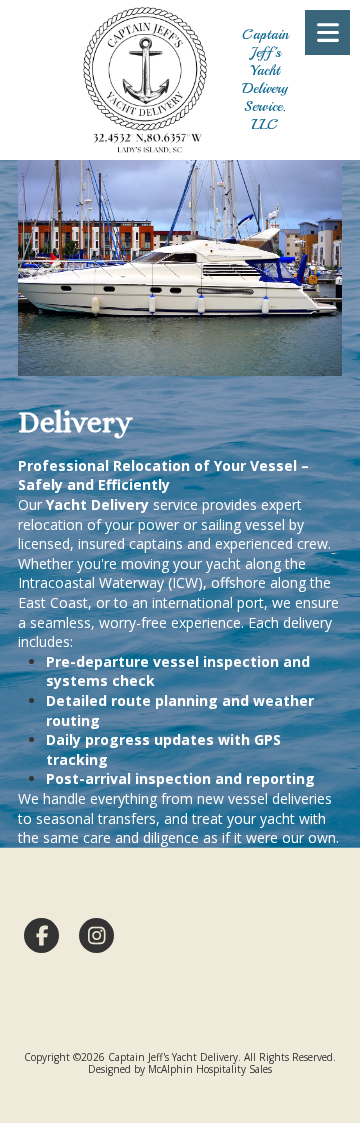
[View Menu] (327, 32)
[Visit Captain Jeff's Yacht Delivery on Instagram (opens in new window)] (96, 935)
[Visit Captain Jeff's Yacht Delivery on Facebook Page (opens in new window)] (41, 935)
